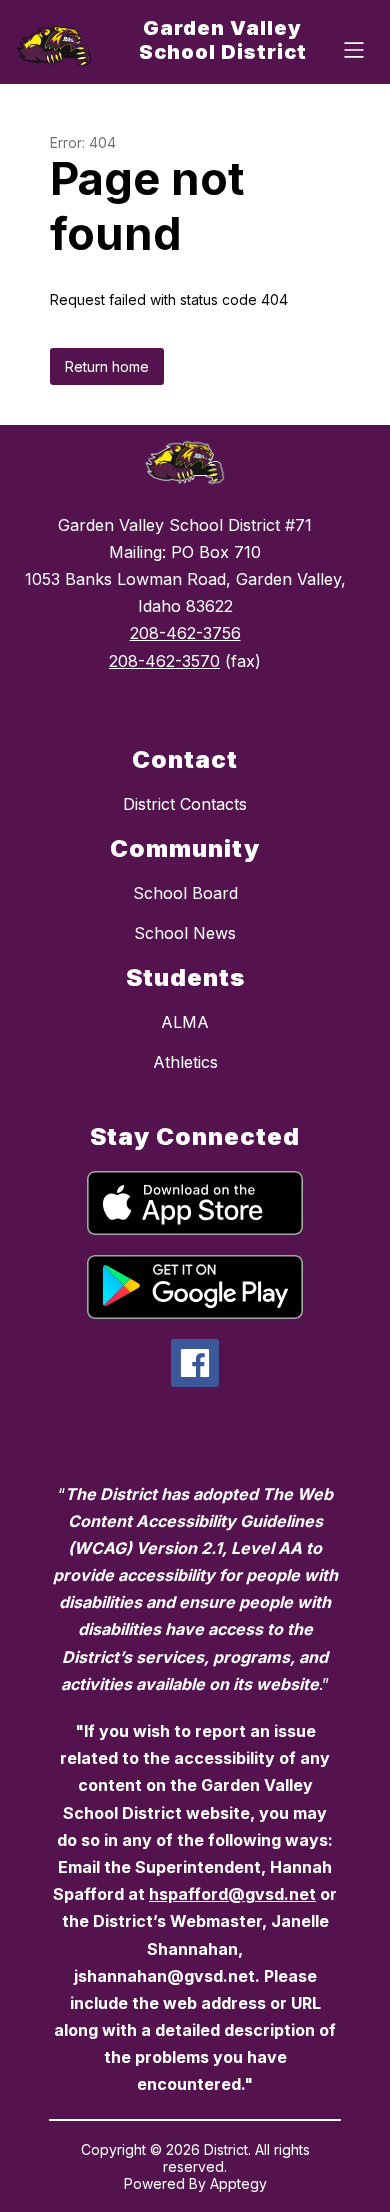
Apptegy (238, 2183)
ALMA (185, 1022)
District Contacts (185, 804)
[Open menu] (354, 50)
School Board (185, 893)
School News (185, 933)
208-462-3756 (185, 633)
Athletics (185, 1062)
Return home (107, 366)
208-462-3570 (164, 661)
